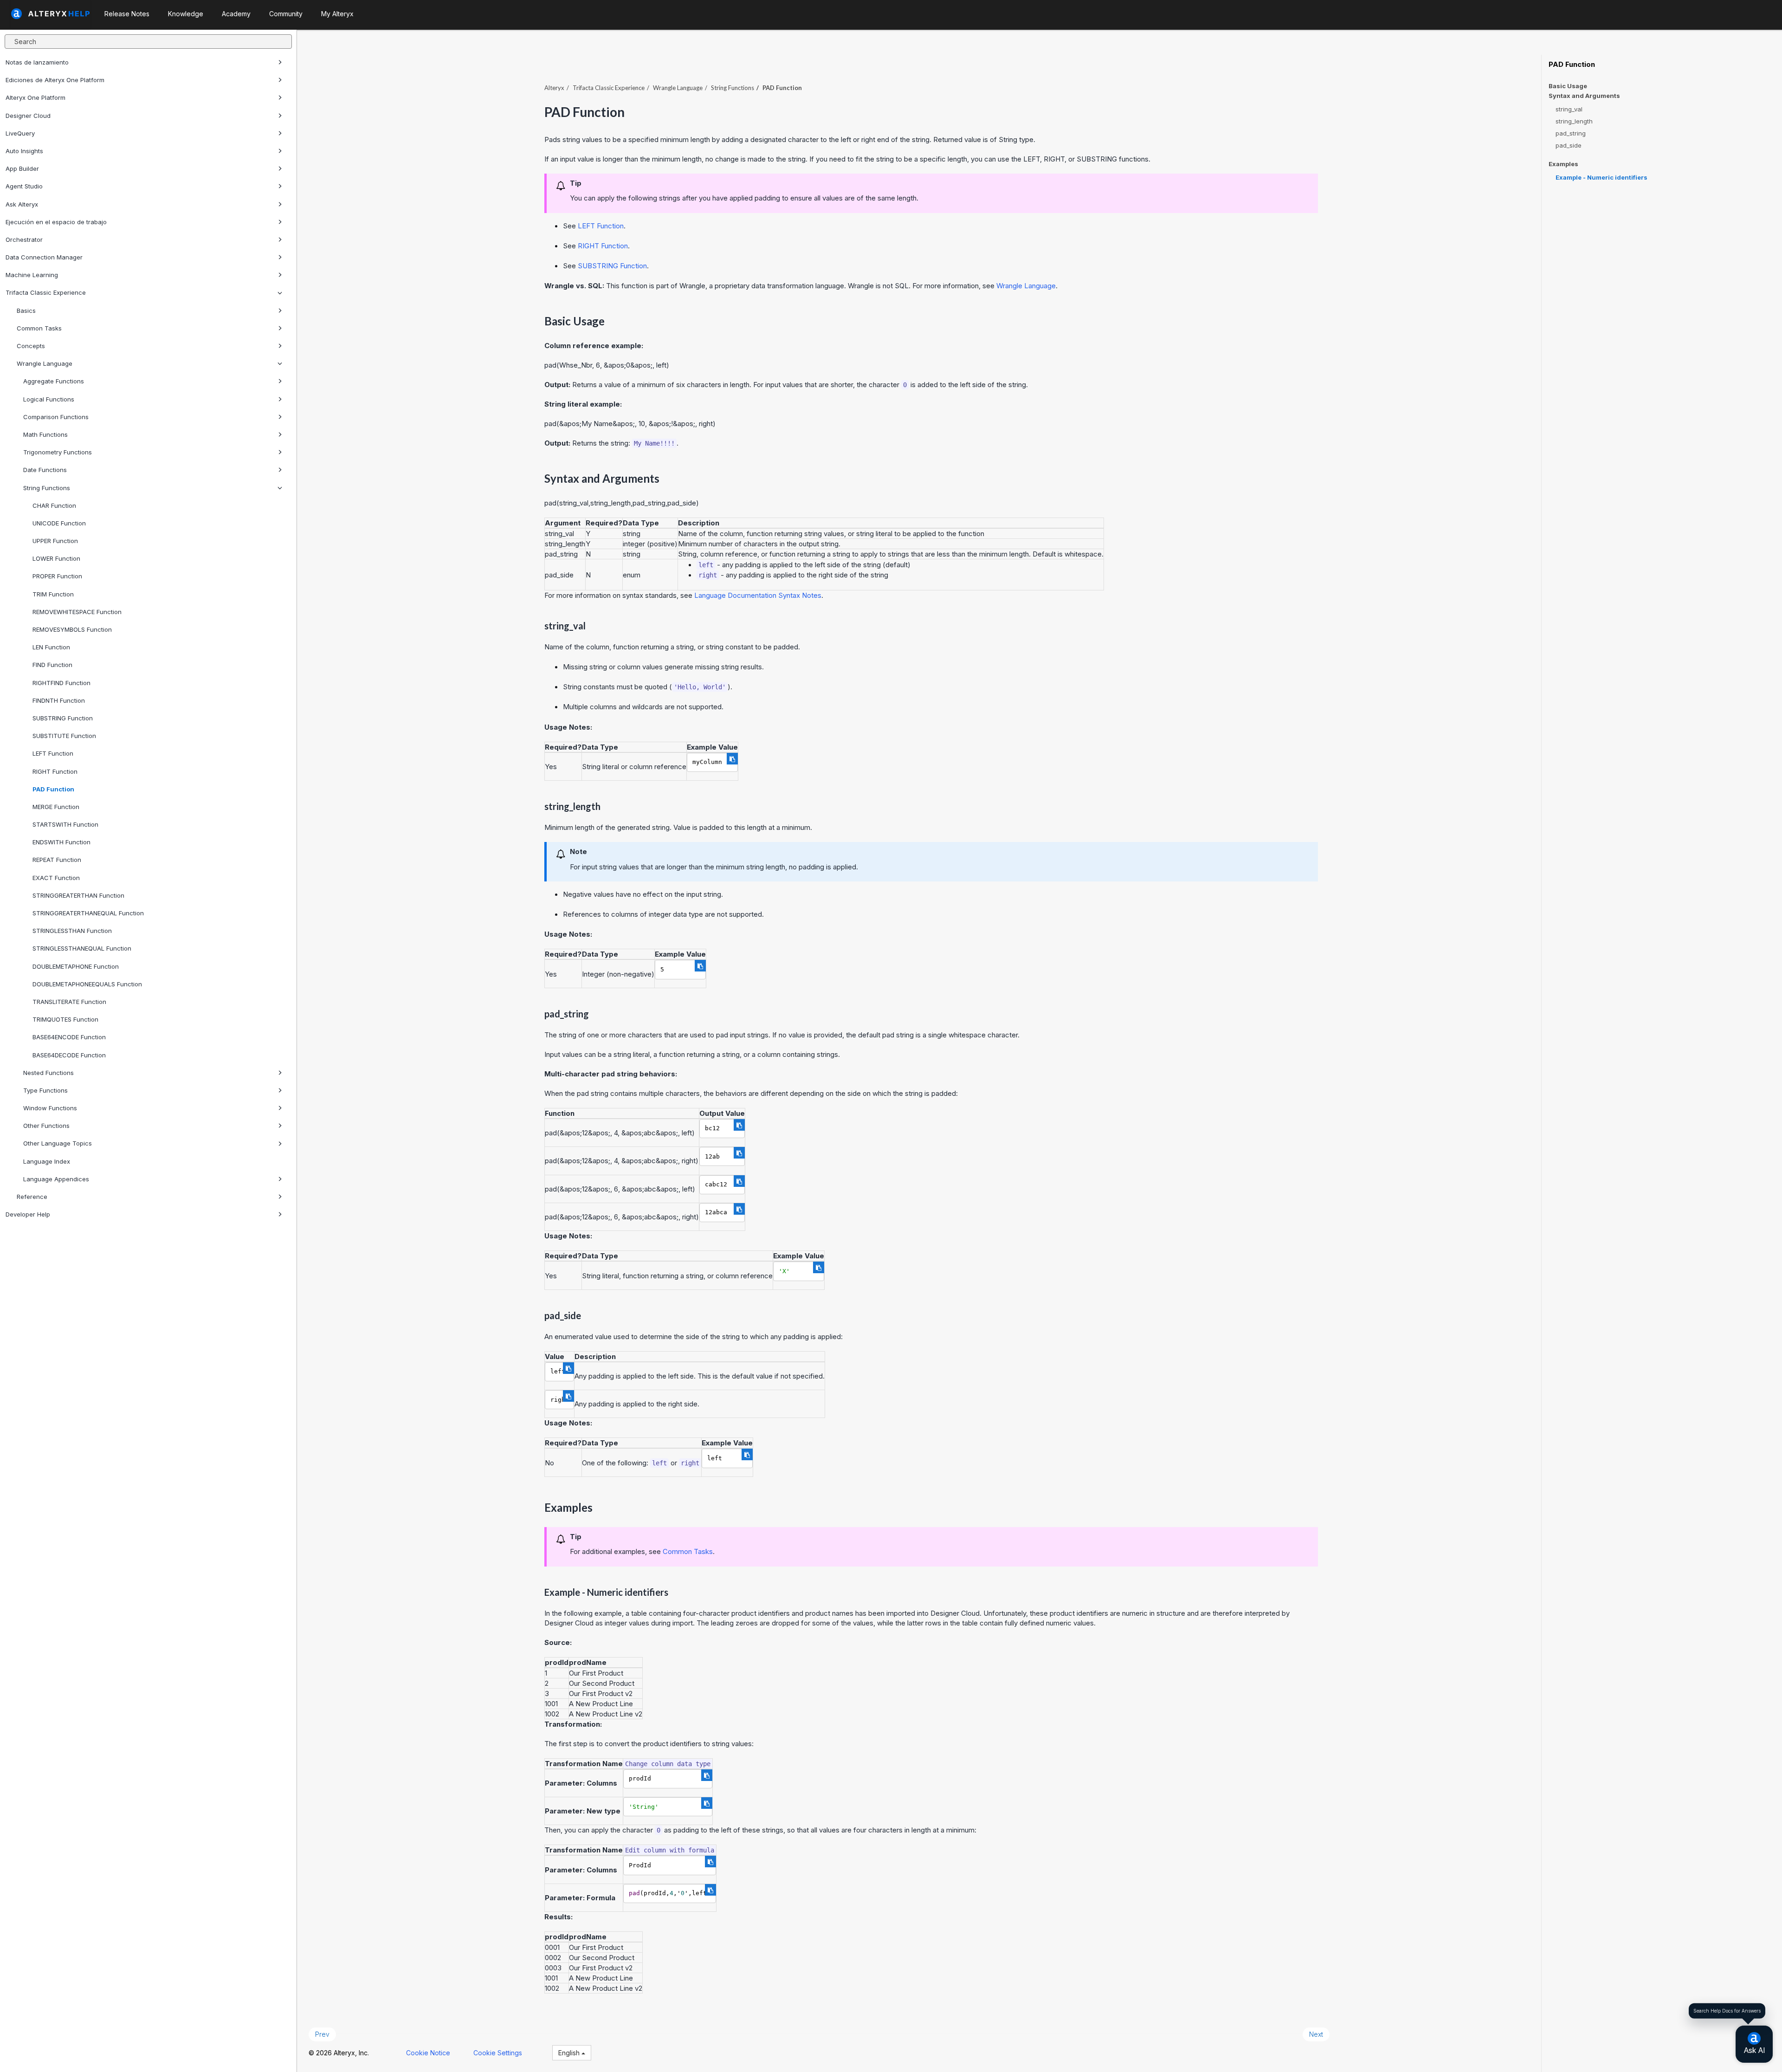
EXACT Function (56, 878)
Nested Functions (48, 1073)
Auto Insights (24, 151)
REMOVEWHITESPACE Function (77, 612)
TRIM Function (53, 594)
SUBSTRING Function (63, 718)
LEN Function (51, 647)
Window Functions (50, 1108)
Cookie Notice (428, 2053)
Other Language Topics (58, 1143)
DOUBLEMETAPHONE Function (76, 966)
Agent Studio (24, 186)
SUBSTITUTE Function (64, 736)
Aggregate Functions (54, 381)
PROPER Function (57, 576)
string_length (1574, 121)
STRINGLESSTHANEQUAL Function (82, 948)
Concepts (31, 346)
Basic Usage (1568, 86)
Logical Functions (49, 399)
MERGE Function (56, 807)
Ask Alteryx (22, 204)
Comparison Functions (56, 417)
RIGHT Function (55, 771)
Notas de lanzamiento (37, 62)
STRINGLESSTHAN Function (72, 931)
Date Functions (45, 470)
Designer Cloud (28, 116)
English (570, 2053)
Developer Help (28, 1214)
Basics (26, 311)
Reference (32, 1197)
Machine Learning (32, 275)
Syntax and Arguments (1584, 96)
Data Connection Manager (44, 257)
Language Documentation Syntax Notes (758, 595)
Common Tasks (39, 328)
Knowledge (186, 14)
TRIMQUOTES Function (65, 1019)
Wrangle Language (45, 363)
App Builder (22, 168)
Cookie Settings (498, 2053)
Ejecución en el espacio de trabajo (56, 222)
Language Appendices (56, 1179)
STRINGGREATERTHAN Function (78, 895)
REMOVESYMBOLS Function (72, 629)
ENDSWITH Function (61, 842)
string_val (1569, 109)
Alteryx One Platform (36, 97)
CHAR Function (54, 505)
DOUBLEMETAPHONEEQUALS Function (87, 984)
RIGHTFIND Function (61, 683)
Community (286, 14)
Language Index (47, 1161)
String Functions (47, 488)
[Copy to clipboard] (732, 759)
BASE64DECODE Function (69, 1055)
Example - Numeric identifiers (1601, 177)
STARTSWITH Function (65, 824)
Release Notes (127, 14)
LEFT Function (53, 753)
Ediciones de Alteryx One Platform (55, 80)
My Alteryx (337, 14)
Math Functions (45, 434)
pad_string (1571, 133)
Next (1316, 2034)
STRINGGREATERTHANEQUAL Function (88, 913)
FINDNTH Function (59, 700)
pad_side (1569, 145)
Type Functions (45, 1090)
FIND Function (52, 665)
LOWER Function (56, 558)
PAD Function (53, 789)
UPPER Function (55, 541)
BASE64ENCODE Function (69, 1037)
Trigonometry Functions (58, 452)
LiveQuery (20, 133)
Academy (236, 14)
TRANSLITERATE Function (69, 1002)
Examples (1563, 164)
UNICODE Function (59, 523)
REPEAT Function (57, 860)
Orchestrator (24, 240)
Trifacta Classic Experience (46, 292)
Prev (322, 2034)
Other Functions (46, 1126)
